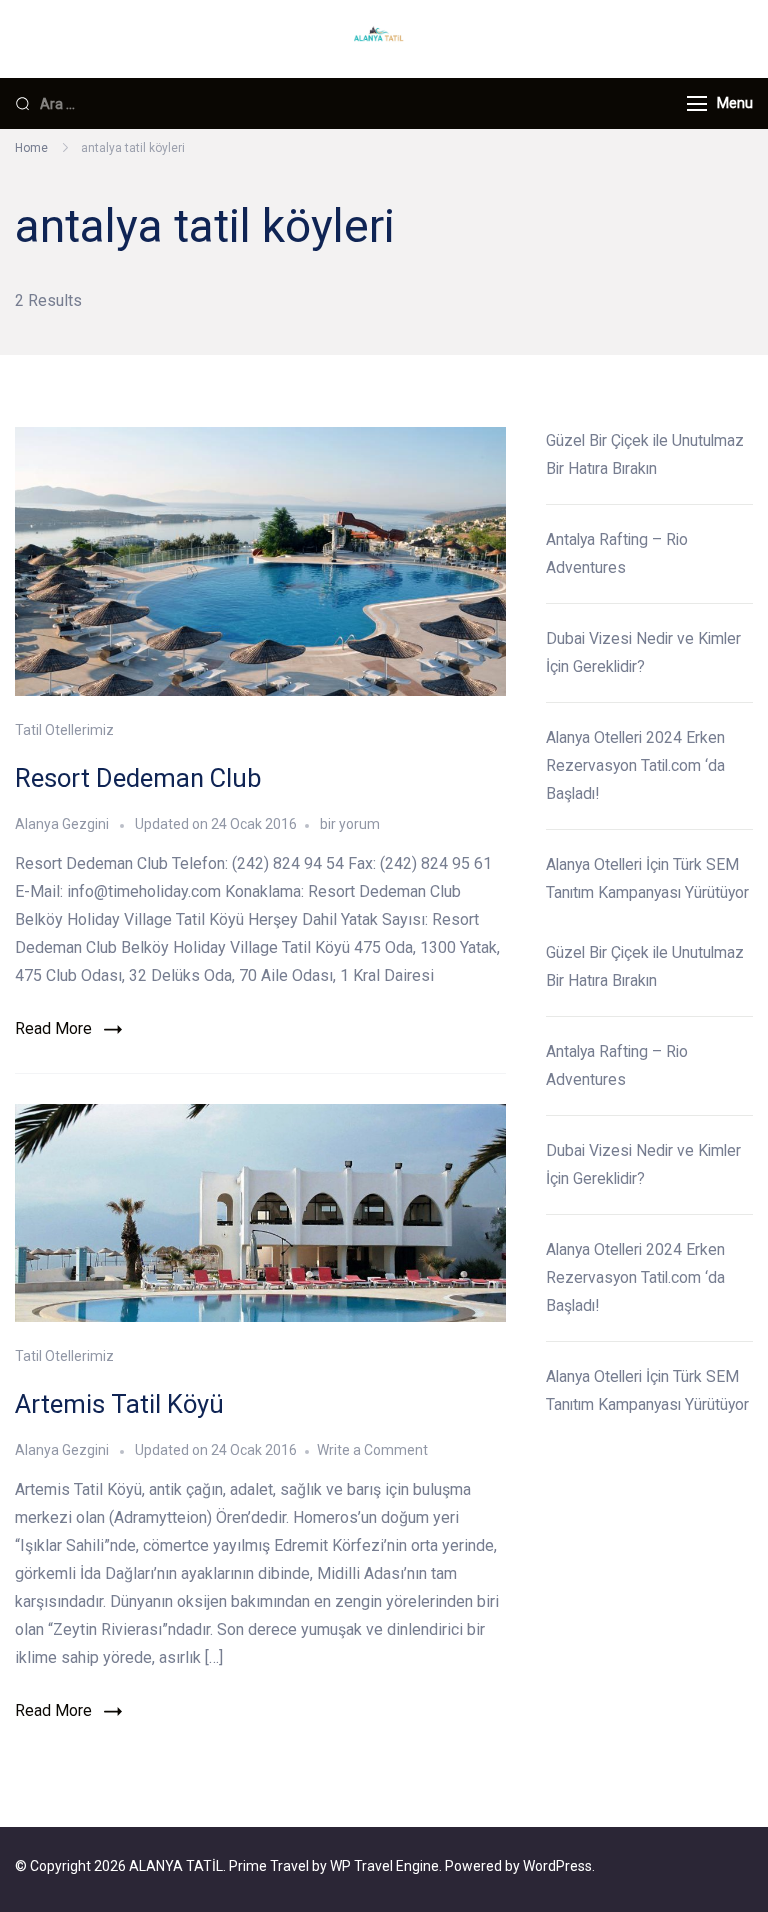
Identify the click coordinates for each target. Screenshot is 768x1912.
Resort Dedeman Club (138, 778)
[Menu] (697, 103)
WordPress (557, 1866)
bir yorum (348, 824)
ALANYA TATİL (176, 1866)
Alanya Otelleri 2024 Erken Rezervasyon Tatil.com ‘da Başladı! (635, 765)
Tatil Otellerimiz (64, 730)
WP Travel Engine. (386, 1866)
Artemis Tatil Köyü (119, 1404)
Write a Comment (372, 1450)
